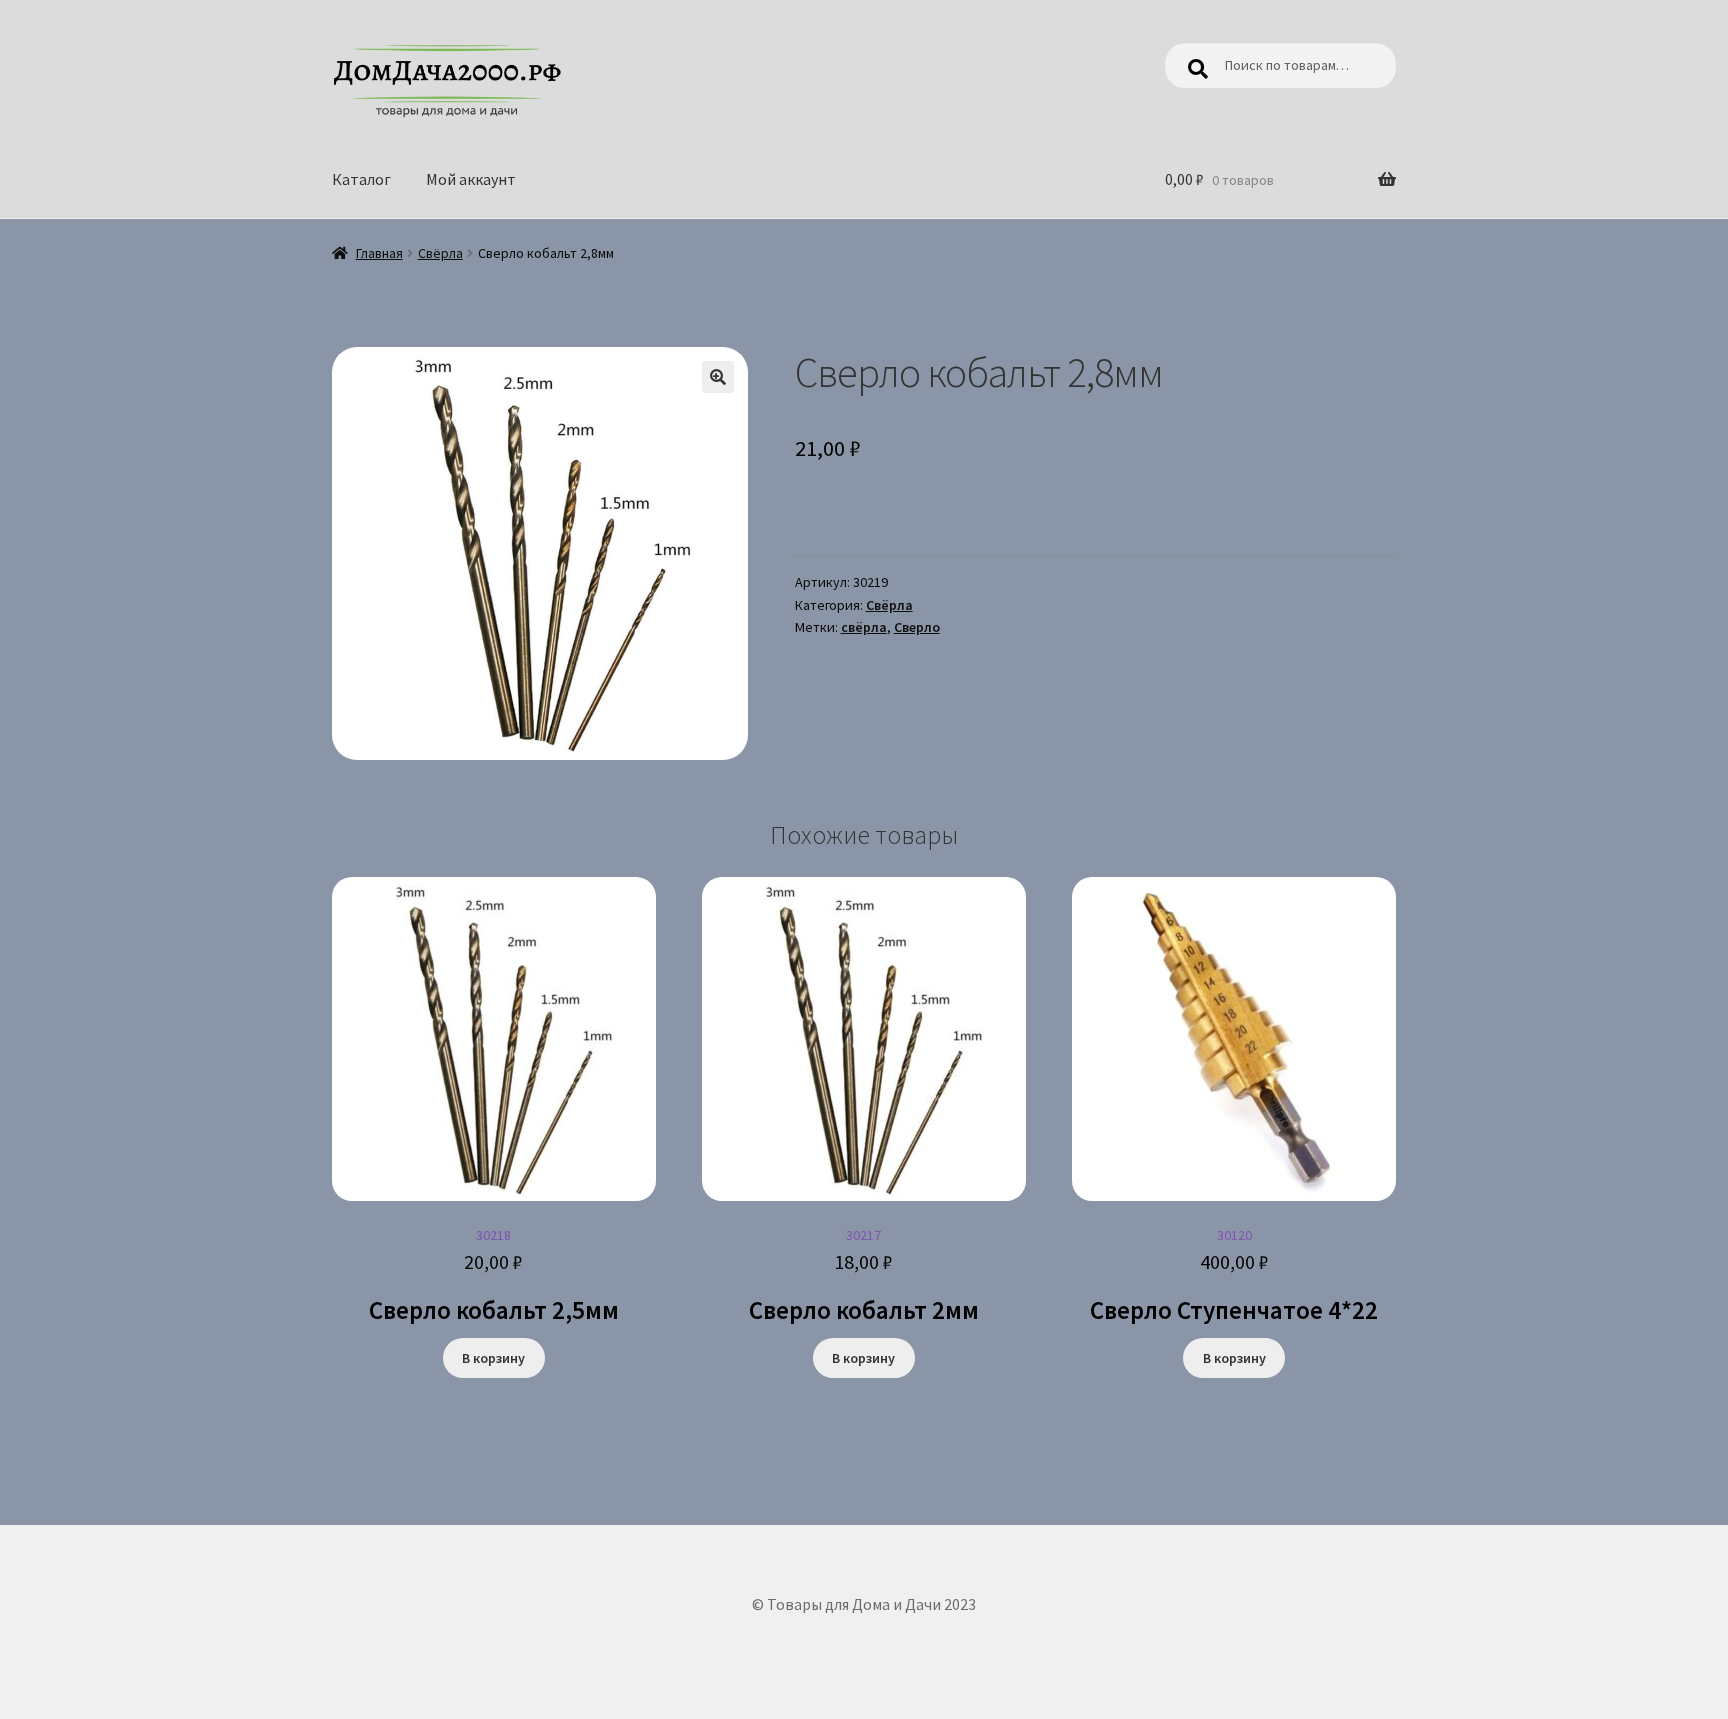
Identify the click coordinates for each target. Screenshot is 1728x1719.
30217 (864, 1276)
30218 (494, 1276)
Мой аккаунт (471, 179)
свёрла (864, 627)
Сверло (917, 627)
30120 (1234, 1276)
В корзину (493, 1358)
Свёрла (440, 253)
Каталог (361, 179)
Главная (379, 253)
